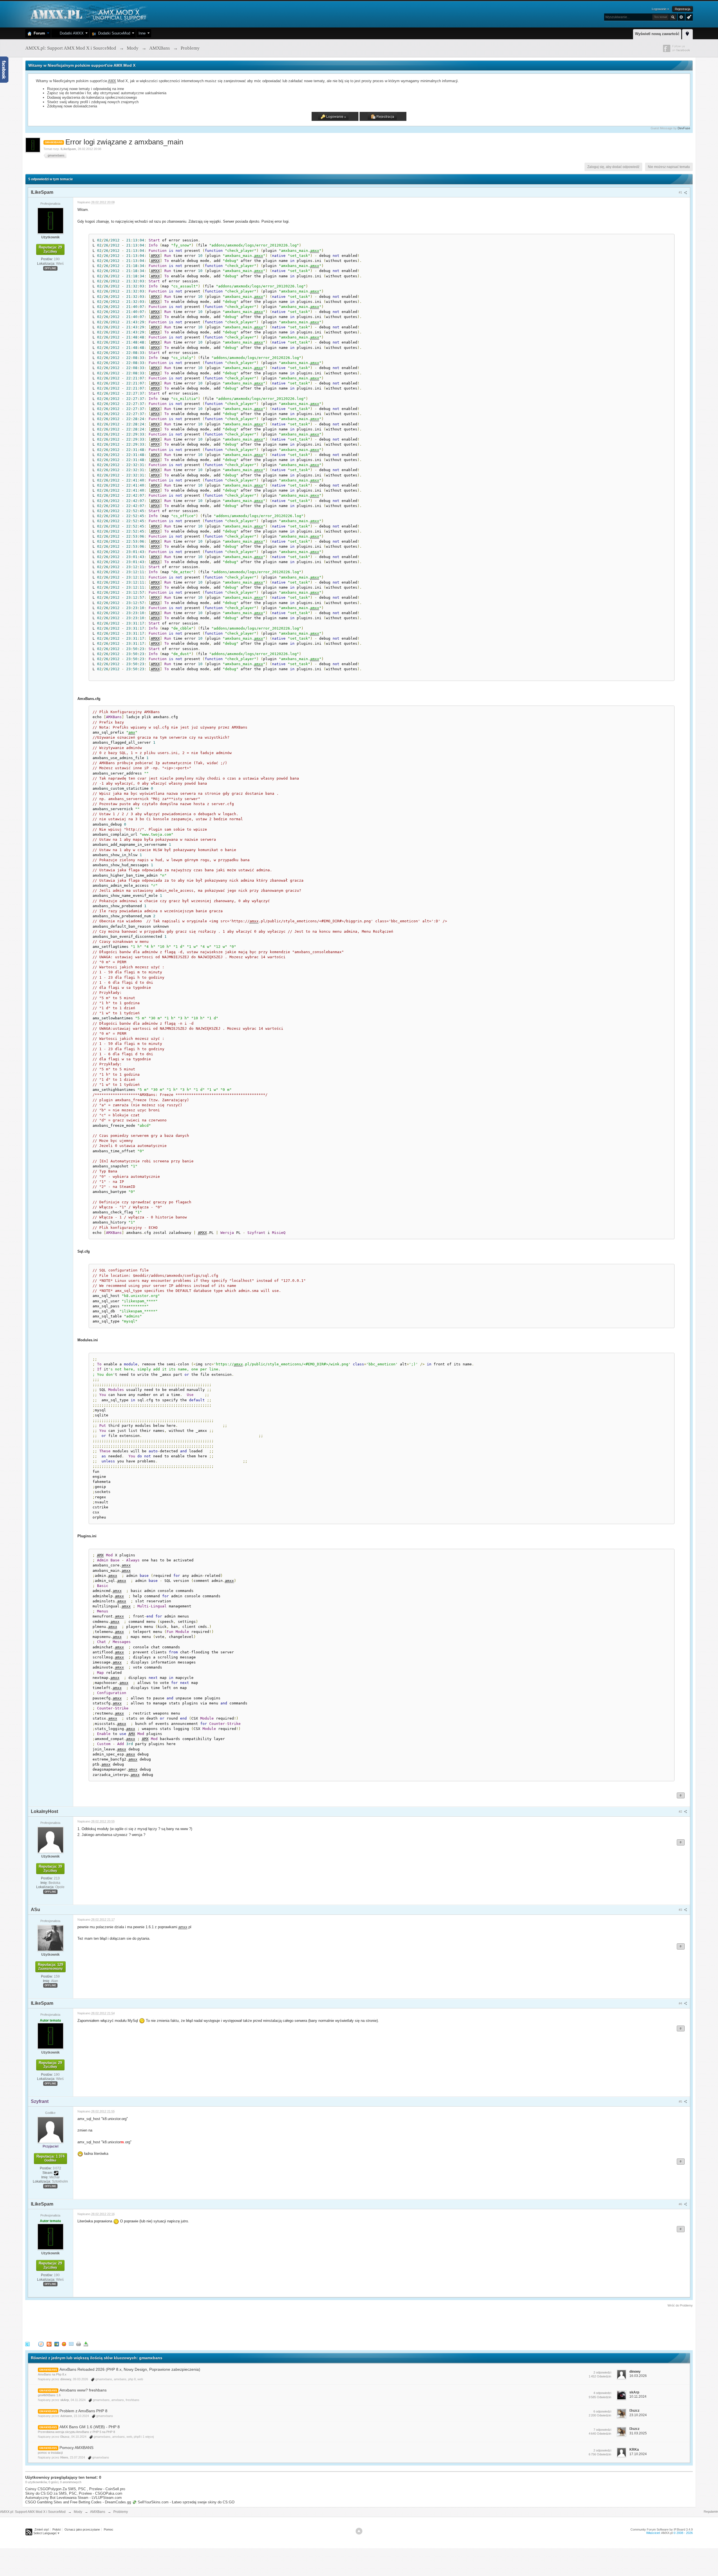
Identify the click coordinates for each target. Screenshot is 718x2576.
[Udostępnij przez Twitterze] (27, 2344)
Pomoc (109, 2529)
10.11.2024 (638, 2397)
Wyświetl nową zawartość (657, 34)
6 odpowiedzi (602, 2411)
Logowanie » (660, 9)
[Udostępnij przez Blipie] (49, 2344)
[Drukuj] (79, 2344)
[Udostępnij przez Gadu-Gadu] (64, 2344)
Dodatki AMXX (71, 33)
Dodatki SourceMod (113, 33)
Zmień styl (42, 2529)
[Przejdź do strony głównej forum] (88, 14)
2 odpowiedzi (602, 2372)
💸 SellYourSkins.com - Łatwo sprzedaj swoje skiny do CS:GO (183, 2502)
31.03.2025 (638, 2433)
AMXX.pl (667, 2533)
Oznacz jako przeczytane (82, 2529)
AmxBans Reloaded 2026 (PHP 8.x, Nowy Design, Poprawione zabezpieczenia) (130, 2369)
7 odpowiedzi (602, 2430)
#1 (681, 192)
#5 (681, 2102)
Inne (142, 33)
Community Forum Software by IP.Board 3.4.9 (662, 2529)
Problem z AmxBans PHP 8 (83, 2411)
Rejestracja (683, 9)
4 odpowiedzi (602, 2393)
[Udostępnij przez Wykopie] (41, 2344)
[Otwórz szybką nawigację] (687, 33)
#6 (681, 2204)
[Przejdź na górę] (359, 2531)
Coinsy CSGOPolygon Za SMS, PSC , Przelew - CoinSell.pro (75, 2489)
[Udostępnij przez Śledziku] (57, 2344)
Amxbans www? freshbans (83, 2390)
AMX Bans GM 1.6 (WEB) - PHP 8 (90, 2427)
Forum (38, 33)
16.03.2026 (638, 2376)
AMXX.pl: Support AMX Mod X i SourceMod (33, 2512)
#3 (681, 1910)
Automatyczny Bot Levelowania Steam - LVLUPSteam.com (73, 2498)
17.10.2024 (638, 2454)
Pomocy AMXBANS (76, 2448)
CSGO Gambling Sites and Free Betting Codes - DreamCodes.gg (78, 2502)
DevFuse (684, 128)
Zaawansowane (681, 17)
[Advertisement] (127, 2323)
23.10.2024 (638, 2415)
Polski (57, 2529)
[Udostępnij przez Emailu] (71, 2344)
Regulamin (711, 2512)
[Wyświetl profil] (50, 220)
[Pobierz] (86, 2344)
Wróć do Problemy (680, 2305)
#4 (681, 2003)
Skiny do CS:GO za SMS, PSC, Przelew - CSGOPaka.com (74, 2493)
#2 (681, 1812)
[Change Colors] (688, 17)
